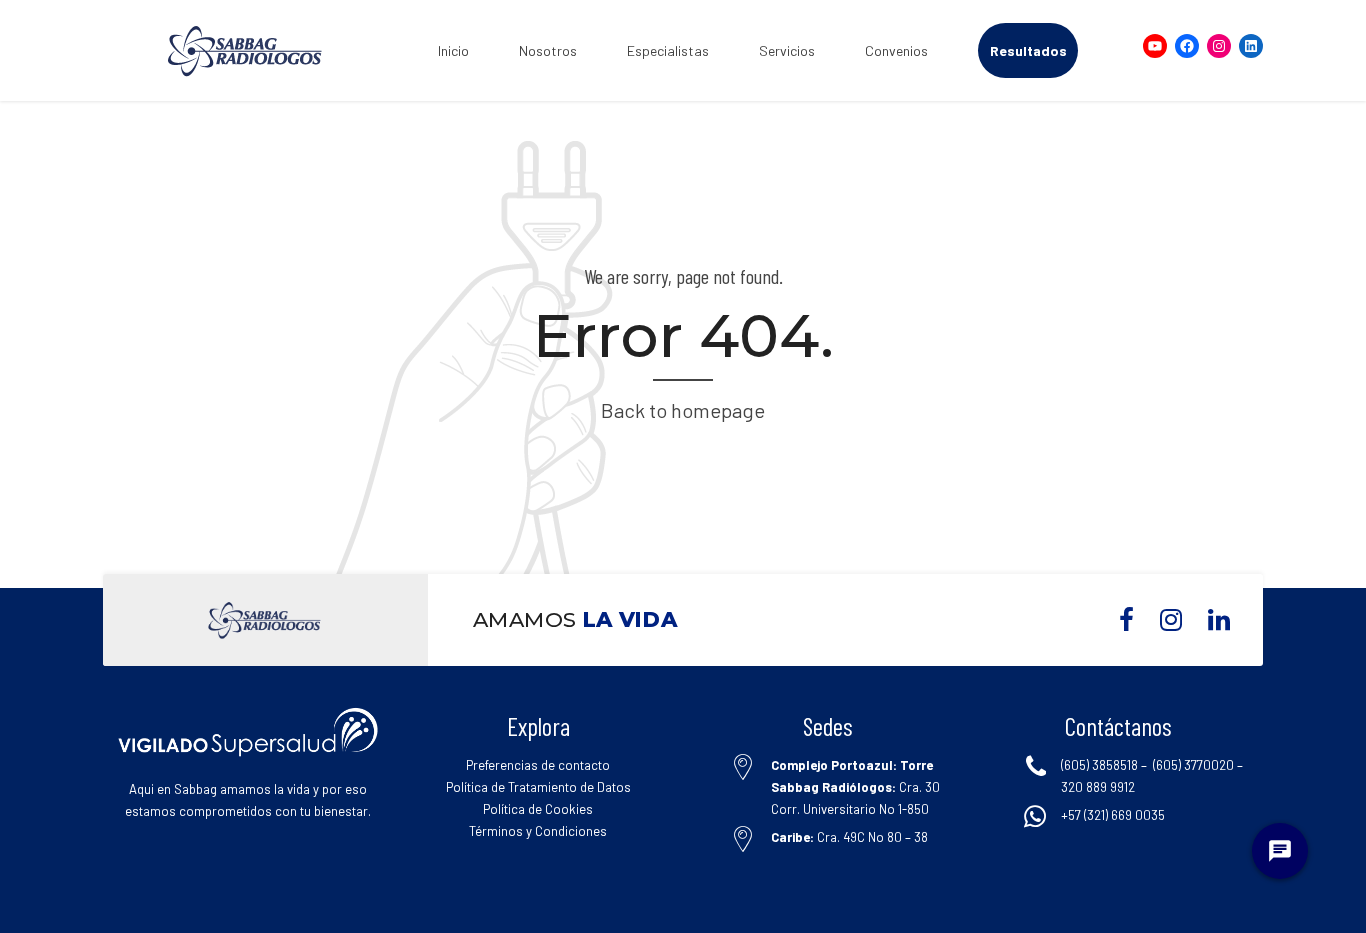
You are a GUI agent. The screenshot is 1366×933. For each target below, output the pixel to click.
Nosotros (548, 50)
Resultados (1028, 50)
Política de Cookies (538, 809)
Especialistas (668, 50)
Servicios (787, 50)
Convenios (896, 50)
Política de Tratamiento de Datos (538, 787)
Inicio (453, 50)
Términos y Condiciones (538, 831)
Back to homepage (683, 410)
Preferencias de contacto (538, 765)
